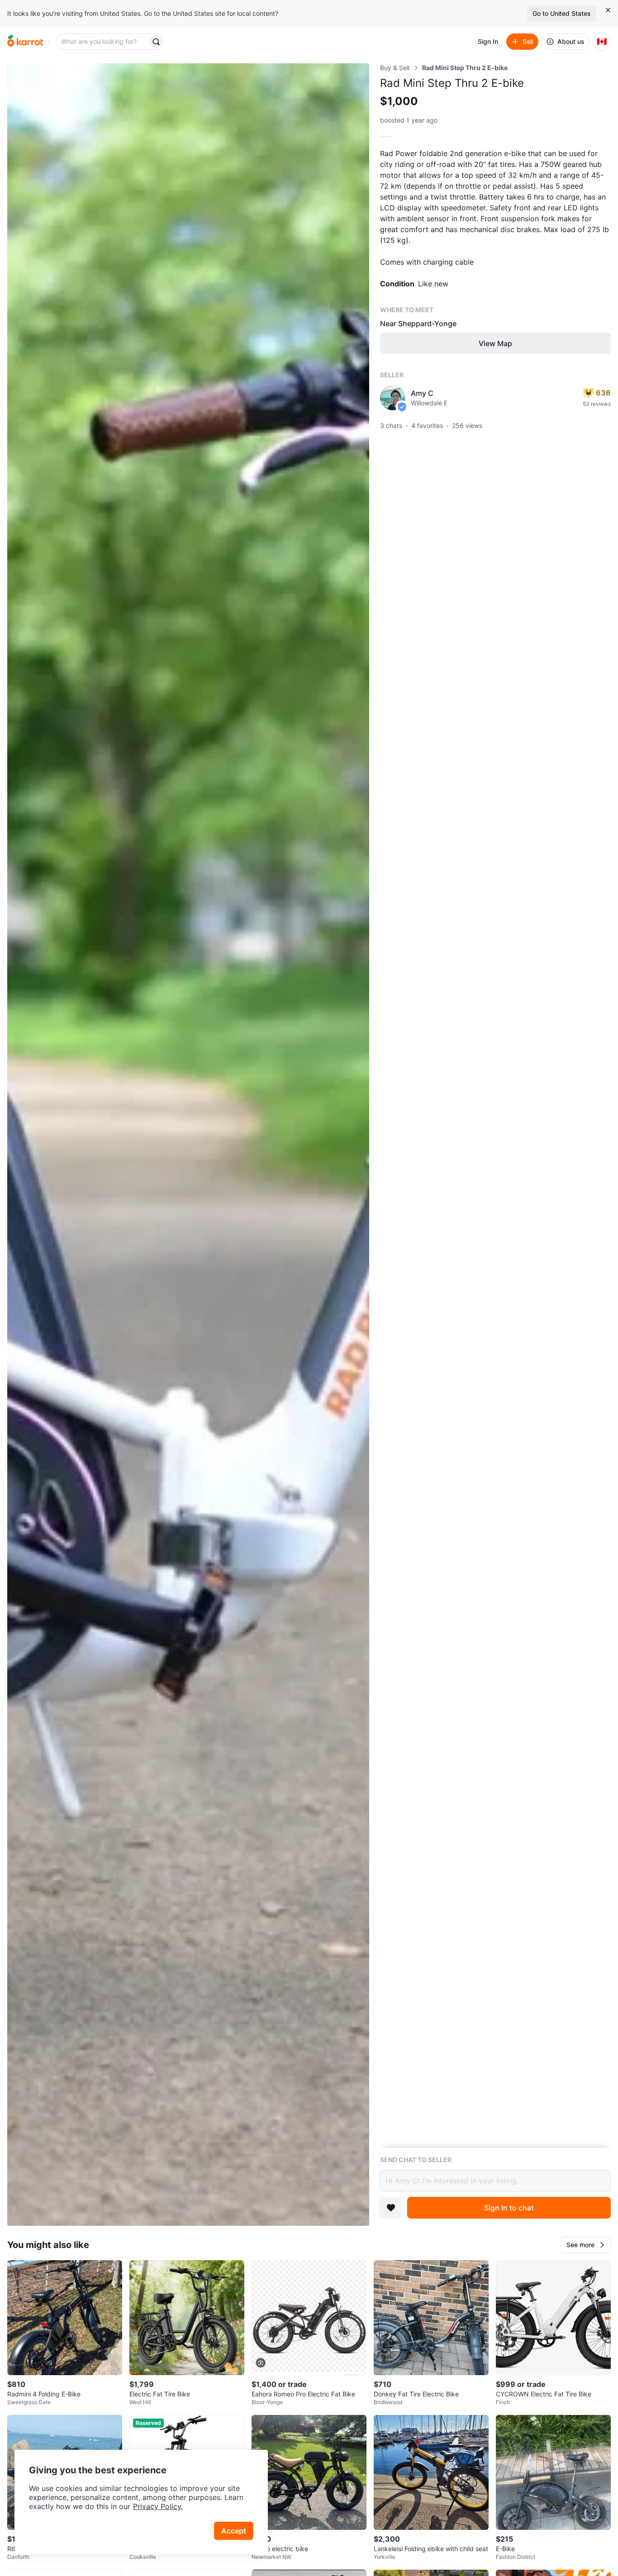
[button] (586, 2245)
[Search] (156, 42)
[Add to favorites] (391, 2208)
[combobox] (103, 42)
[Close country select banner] (608, 10)
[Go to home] (25, 42)
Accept (234, 2531)
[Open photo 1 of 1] (188, 1145)
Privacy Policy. (158, 2506)
